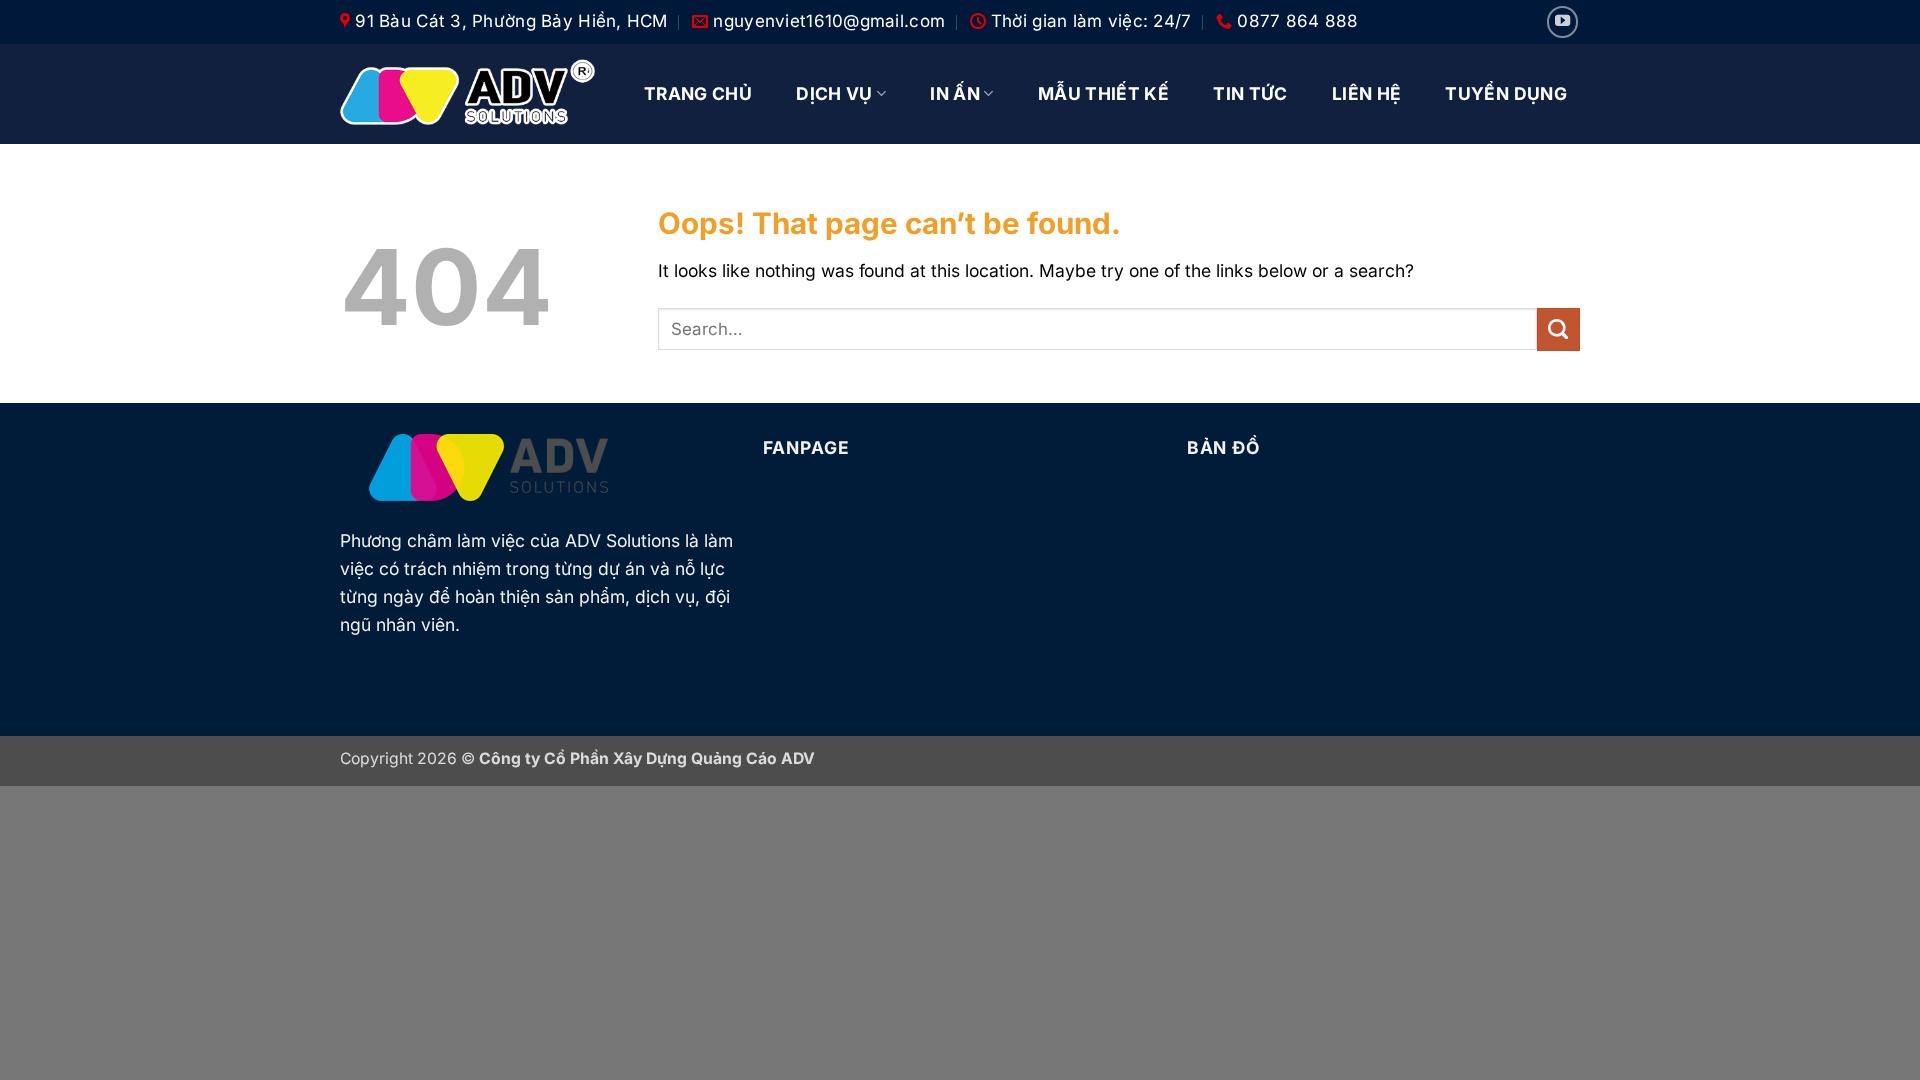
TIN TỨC (1250, 93)
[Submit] (1558, 329)
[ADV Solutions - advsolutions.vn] (467, 94)
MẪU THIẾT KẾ (1103, 93)
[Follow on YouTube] (1563, 22)
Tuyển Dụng (1506, 93)
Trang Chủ (698, 93)
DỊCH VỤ (834, 93)
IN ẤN (955, 93)
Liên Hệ (1366, 93)
